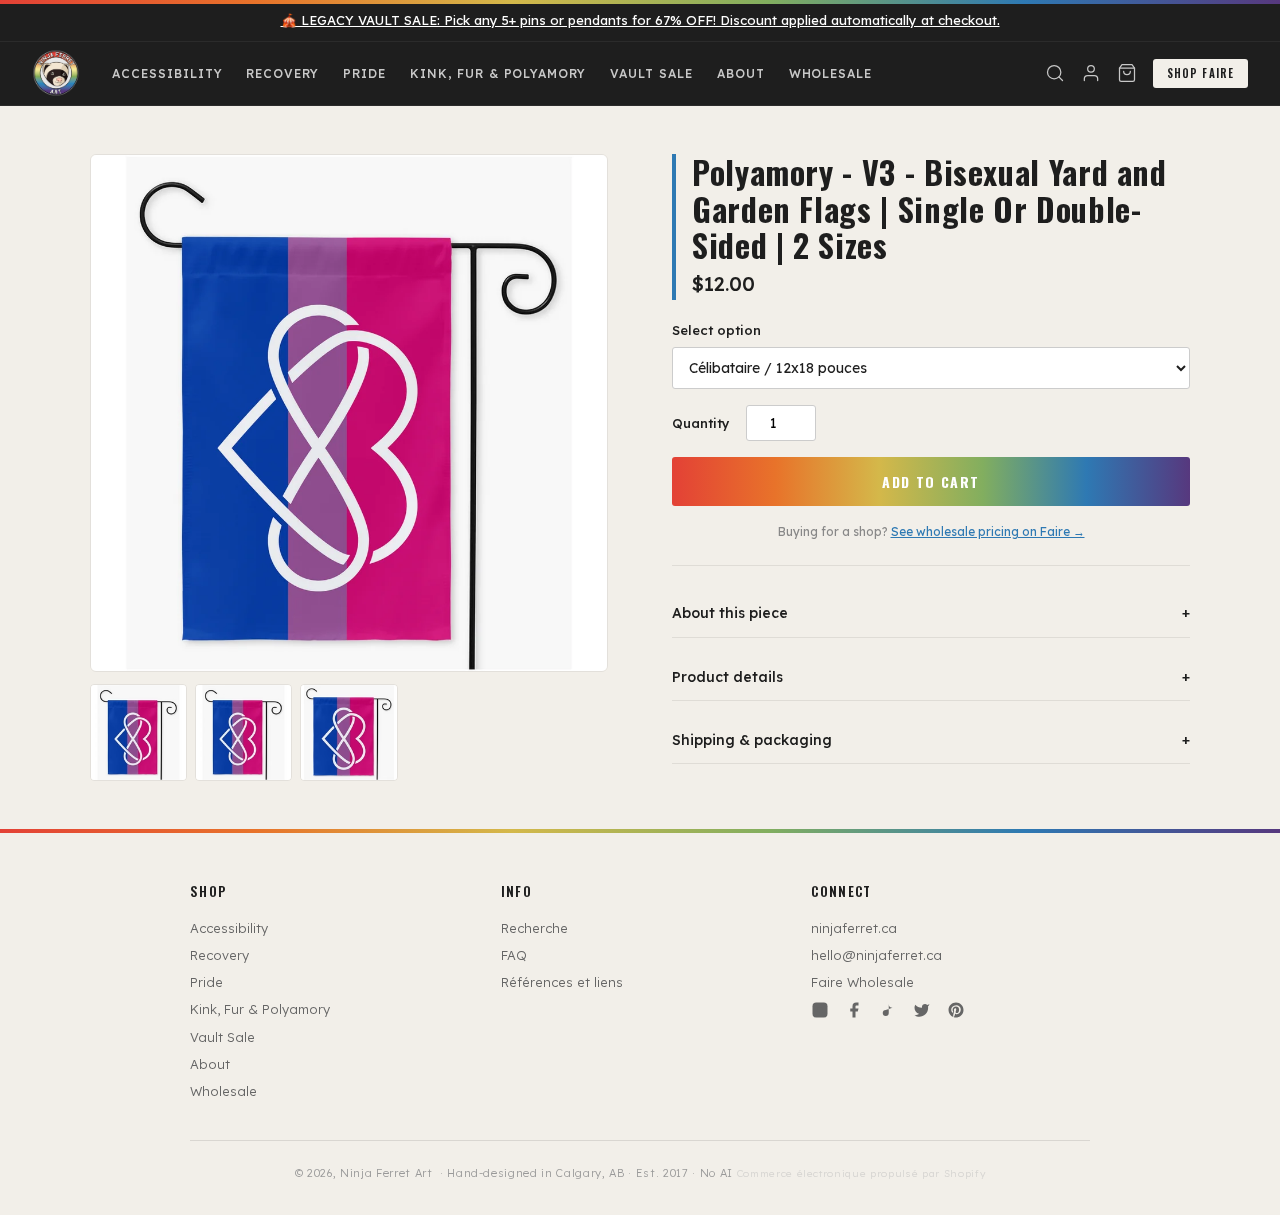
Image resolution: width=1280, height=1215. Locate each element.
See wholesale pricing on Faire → (988, 531)
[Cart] (1127, 73)
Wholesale (831, 73)
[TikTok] (888, 1010)
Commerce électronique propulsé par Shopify (861, 1173)
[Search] (1055, 73)
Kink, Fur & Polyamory (498, 73)
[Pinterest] (956, 1010)
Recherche (534, 928)
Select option (716, 330)
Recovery (282, 73)
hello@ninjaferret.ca (876, 955)
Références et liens (562, 982)
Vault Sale (651, 73)
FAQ (514, 955)
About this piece (931, 613)
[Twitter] (922, 1010)
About (741, 73)
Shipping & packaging (931, 740)
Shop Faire (1200, 73)
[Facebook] (854, 1010)
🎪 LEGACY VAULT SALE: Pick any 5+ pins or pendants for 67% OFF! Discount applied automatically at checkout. (640, 20)
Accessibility (167, 73)
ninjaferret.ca (854, 928)
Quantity (701, 423)
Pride (364, 73)
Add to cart (930, 481)
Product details (931, 677)
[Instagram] (820, 1010)
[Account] (1091, 73)
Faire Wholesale (862, 982)
